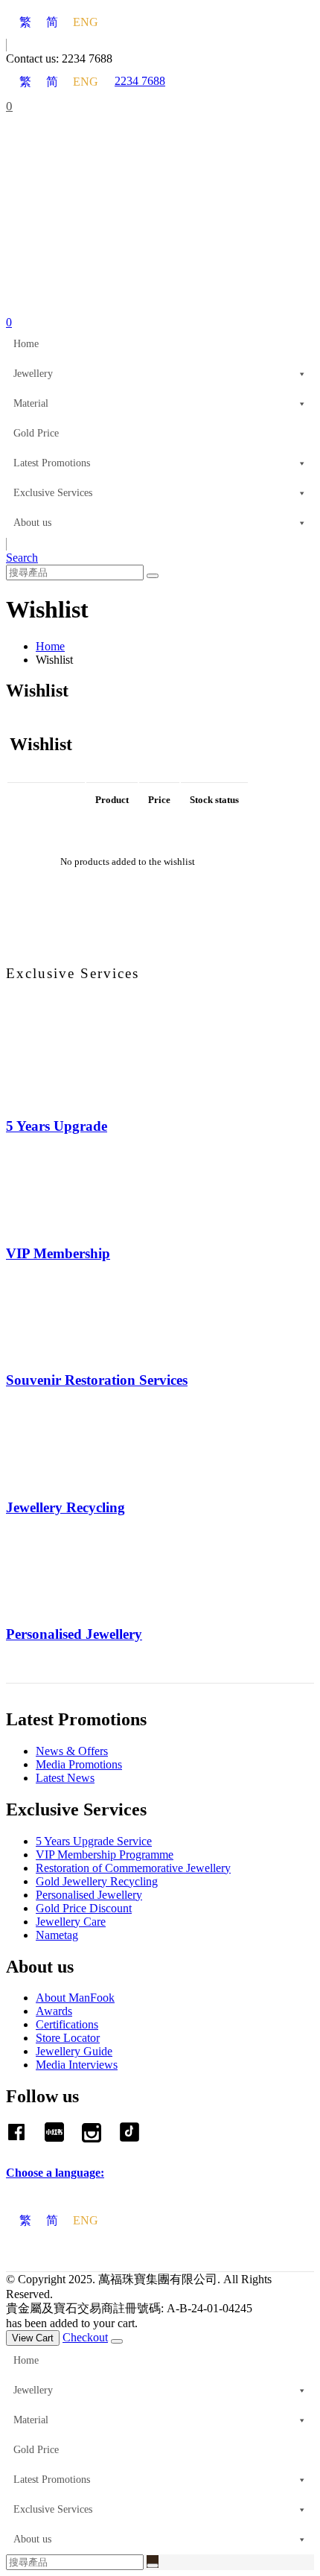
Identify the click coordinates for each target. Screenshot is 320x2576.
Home (26, 344)
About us (32, 523)
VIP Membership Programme (105, 1855)
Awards (54, 2011)
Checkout (85, 2337)
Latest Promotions (52, 463)
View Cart (33, 2338)
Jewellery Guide (74, 2051)
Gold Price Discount (84, 1908)
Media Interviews (77, 2065)
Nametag (57, 1935)
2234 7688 (140, 81)
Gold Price (36, 433)
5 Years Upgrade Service (94, 1841)
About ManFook (75, 1998)
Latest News (65, 1778)
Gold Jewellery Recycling (97, 1881)
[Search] (153, 576)
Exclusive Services (53, 493)
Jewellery (33, 374)
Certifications (67, 2024)
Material (31, 403)
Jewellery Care (71, 1922)
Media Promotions (79, 1764)
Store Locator (68, 2038)
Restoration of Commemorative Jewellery (133, 1868)
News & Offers (72, 1751)
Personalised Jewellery (89, 1895)
